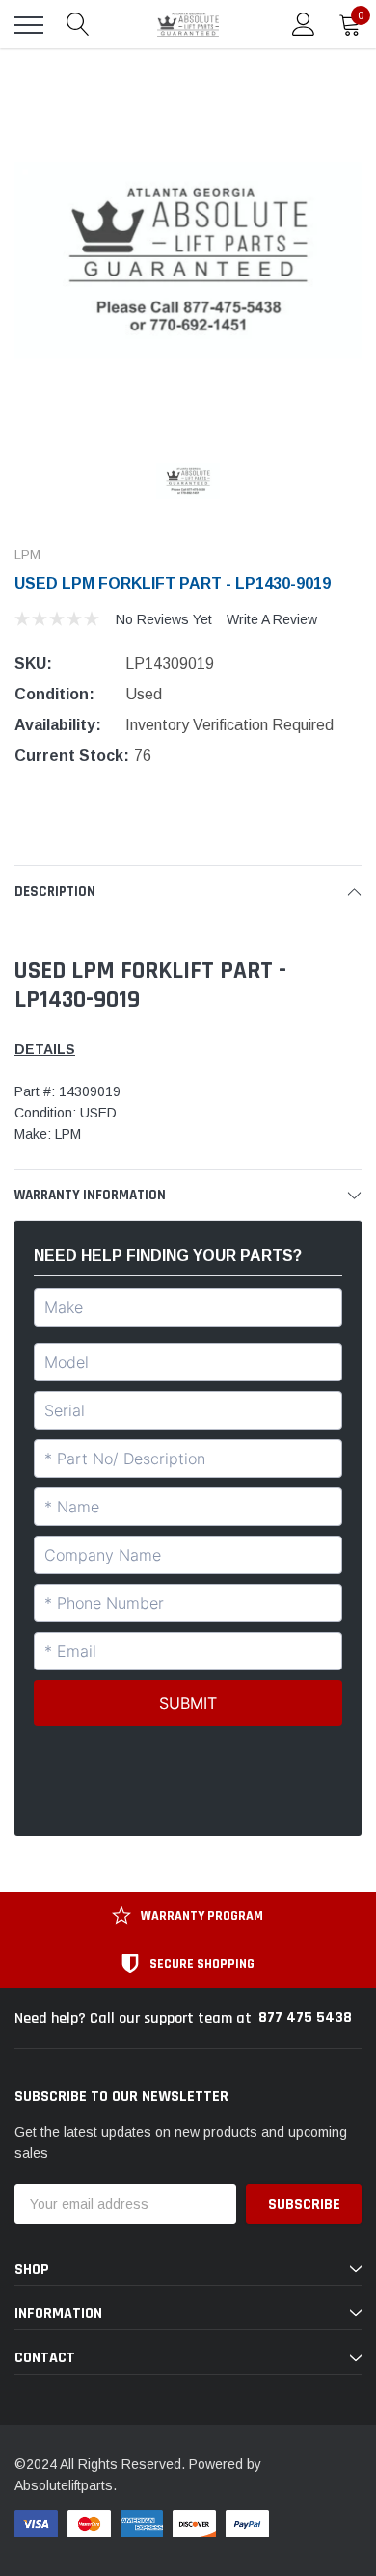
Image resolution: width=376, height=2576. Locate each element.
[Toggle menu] (29, 25)
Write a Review (272, 619)
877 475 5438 (305, 2018)
